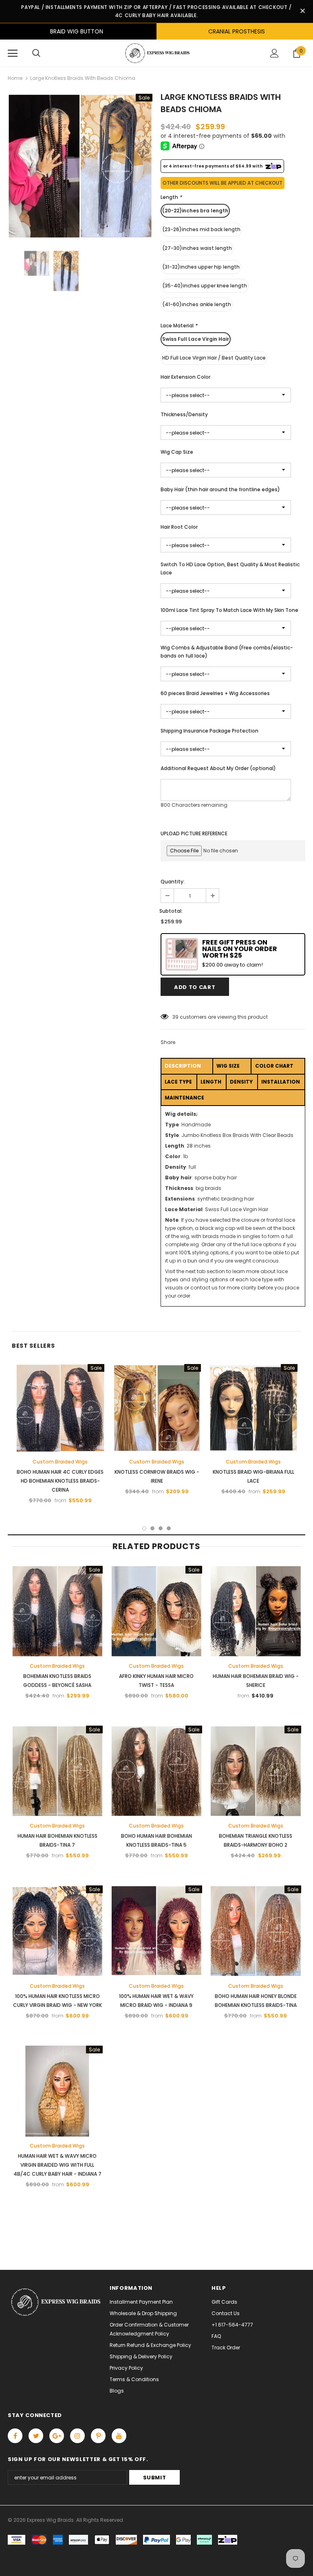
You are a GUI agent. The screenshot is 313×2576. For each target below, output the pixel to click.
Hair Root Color (179, 527)
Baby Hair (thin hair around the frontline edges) (220, 489)
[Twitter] (36, 2436)
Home (15, 78)
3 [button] (161, 1528)
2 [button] (152, 1528)
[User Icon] (274, 53)
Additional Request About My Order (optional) (218, 768)
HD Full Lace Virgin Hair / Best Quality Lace (214, 358)
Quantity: (173, 882)
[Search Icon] (36, 53)
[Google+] (57, 2436)
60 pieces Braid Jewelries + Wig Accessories (215, 693)
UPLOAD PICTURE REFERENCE (194, 833)
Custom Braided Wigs (60, 1462)
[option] (80, 166)
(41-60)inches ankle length (197, 304)
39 (175, 1017)
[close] (302, 11)
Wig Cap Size (177, 452)
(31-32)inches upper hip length (201, 267)
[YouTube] (119, 2436)
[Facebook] (15, 2436)
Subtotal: (171, 911)
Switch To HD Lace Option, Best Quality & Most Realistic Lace (230, 568)
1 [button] (144, 1528)
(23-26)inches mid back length (201, 229)
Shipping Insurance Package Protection (209, 731)
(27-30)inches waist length (197, 248)
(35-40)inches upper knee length (205, 286)
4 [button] (169, 1528)
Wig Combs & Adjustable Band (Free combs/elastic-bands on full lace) (227, 652)
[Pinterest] (98, 2436)
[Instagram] (77, 2436)
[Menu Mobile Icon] (13, 53)
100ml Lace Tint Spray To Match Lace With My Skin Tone (229, 610)
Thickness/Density (184, 414)
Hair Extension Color (185, 377)
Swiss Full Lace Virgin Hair (196, 339)
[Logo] (156, 53)
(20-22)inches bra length (195, 211)
